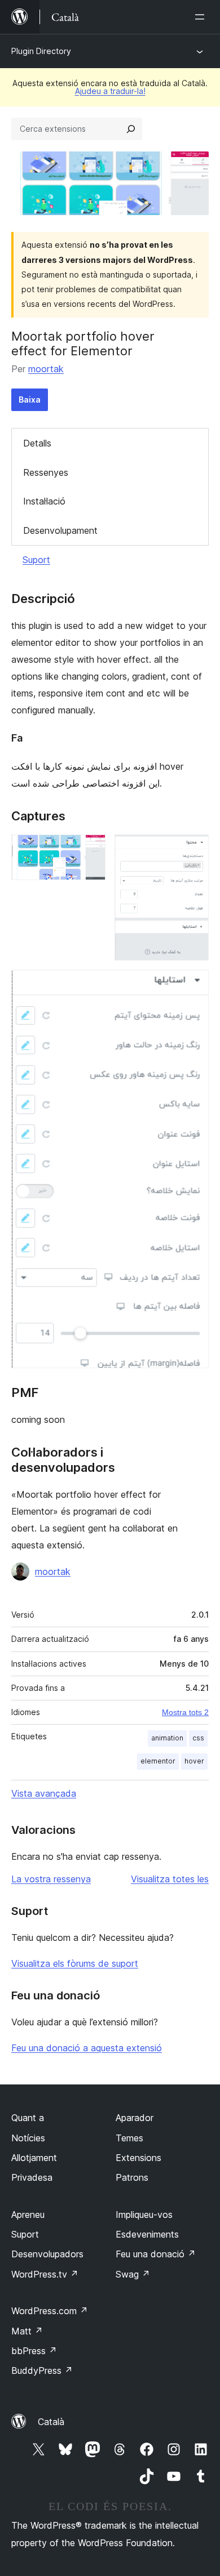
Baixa (30, 399)
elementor (158, 1761)
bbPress (34, 2351)
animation (167, 1738)
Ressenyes (46, 472)
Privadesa (32, 2177)
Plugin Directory (41, 51)
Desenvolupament (60, 530)
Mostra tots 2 (185, 1712)
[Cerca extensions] (131, 129)
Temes (129, 2138)
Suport (36, 560)
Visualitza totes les (170, 1879)
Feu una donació (156, 2254)
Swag (133, 2274)
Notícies (28, 2138)
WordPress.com (50, 2311)
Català (51, 2422)
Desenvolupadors (47, 2254)
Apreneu (28, 2215)
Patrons (132, 2177)
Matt (27, 2331)
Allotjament (34, 2158)
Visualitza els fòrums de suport (75, 1963)
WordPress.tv (45, 2274)
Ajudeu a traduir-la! (110, 91)
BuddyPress (42, 2370)
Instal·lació (44, 501)
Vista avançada (44, 1793)
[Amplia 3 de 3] (193, 985)
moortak (46, 369)
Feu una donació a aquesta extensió (87, 2048)
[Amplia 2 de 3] (193, 850)
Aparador (135, 2118)
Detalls (37, 443)
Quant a (28, 2118)
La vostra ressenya (51, 1879)
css (198, 1738)
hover (194, 1761)
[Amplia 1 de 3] (90, 850)
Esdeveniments (147, 2234)
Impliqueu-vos (144, 2215)
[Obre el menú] (202, 17)
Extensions (138, 2158)
